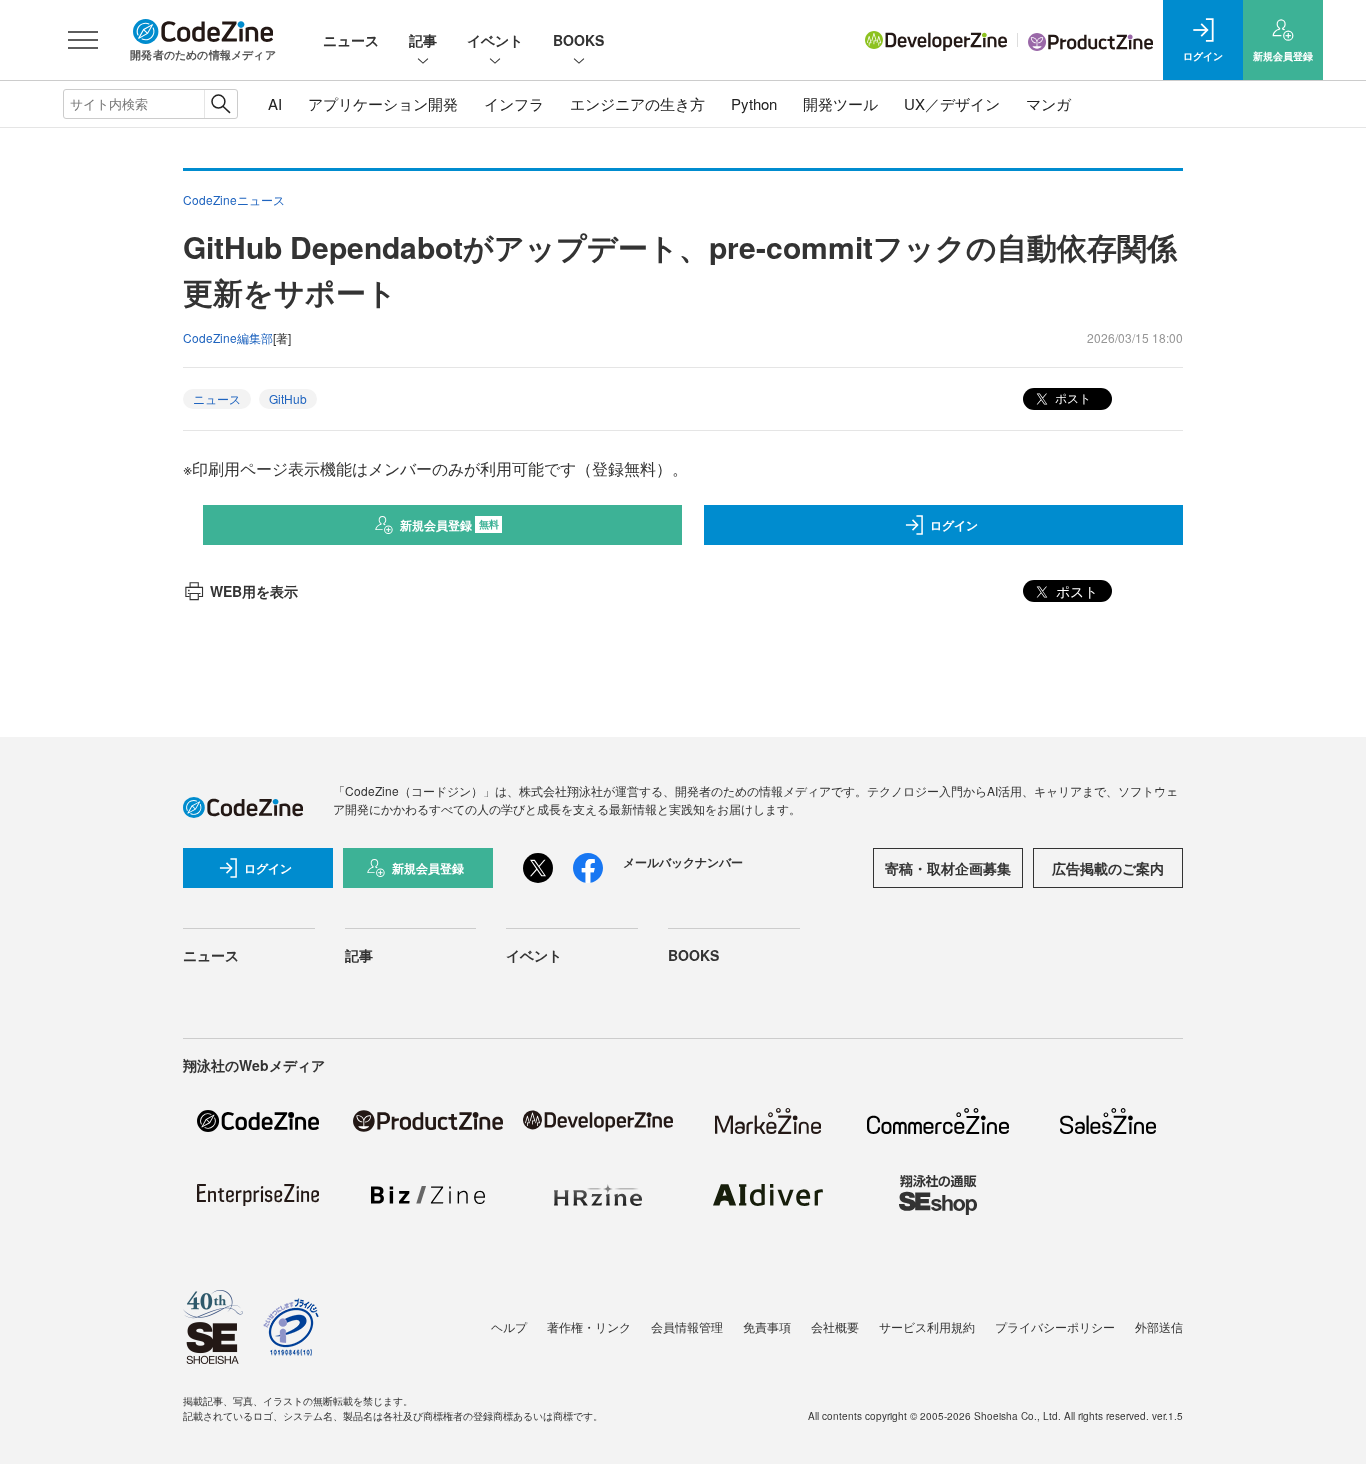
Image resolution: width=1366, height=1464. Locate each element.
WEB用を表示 (254, 591)
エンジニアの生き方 (637, 103)
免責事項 (767, 1326)
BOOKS (578, 40)
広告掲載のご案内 (1108, 868)
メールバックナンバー (683, 862)
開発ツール (840, 103)
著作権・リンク (589, 1326)
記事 (423, 40)
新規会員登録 (449, 525)
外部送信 (1159, 1326)
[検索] (220, 104)
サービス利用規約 (927, 1326)
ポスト (1071, 397)
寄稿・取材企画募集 (948, 868)
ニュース (351, 40)
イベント (495, 40)
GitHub (288, 398)
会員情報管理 (687, 1326)
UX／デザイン (952, 103)
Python (754, 103)
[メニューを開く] (83, 40)
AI (275, 103)
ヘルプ (509, 1326)
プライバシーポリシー (1055, 1326)
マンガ (1048, 103)
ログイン (954, 525)
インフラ (514, 103)
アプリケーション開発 (383, 103)
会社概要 (835, 1326)
